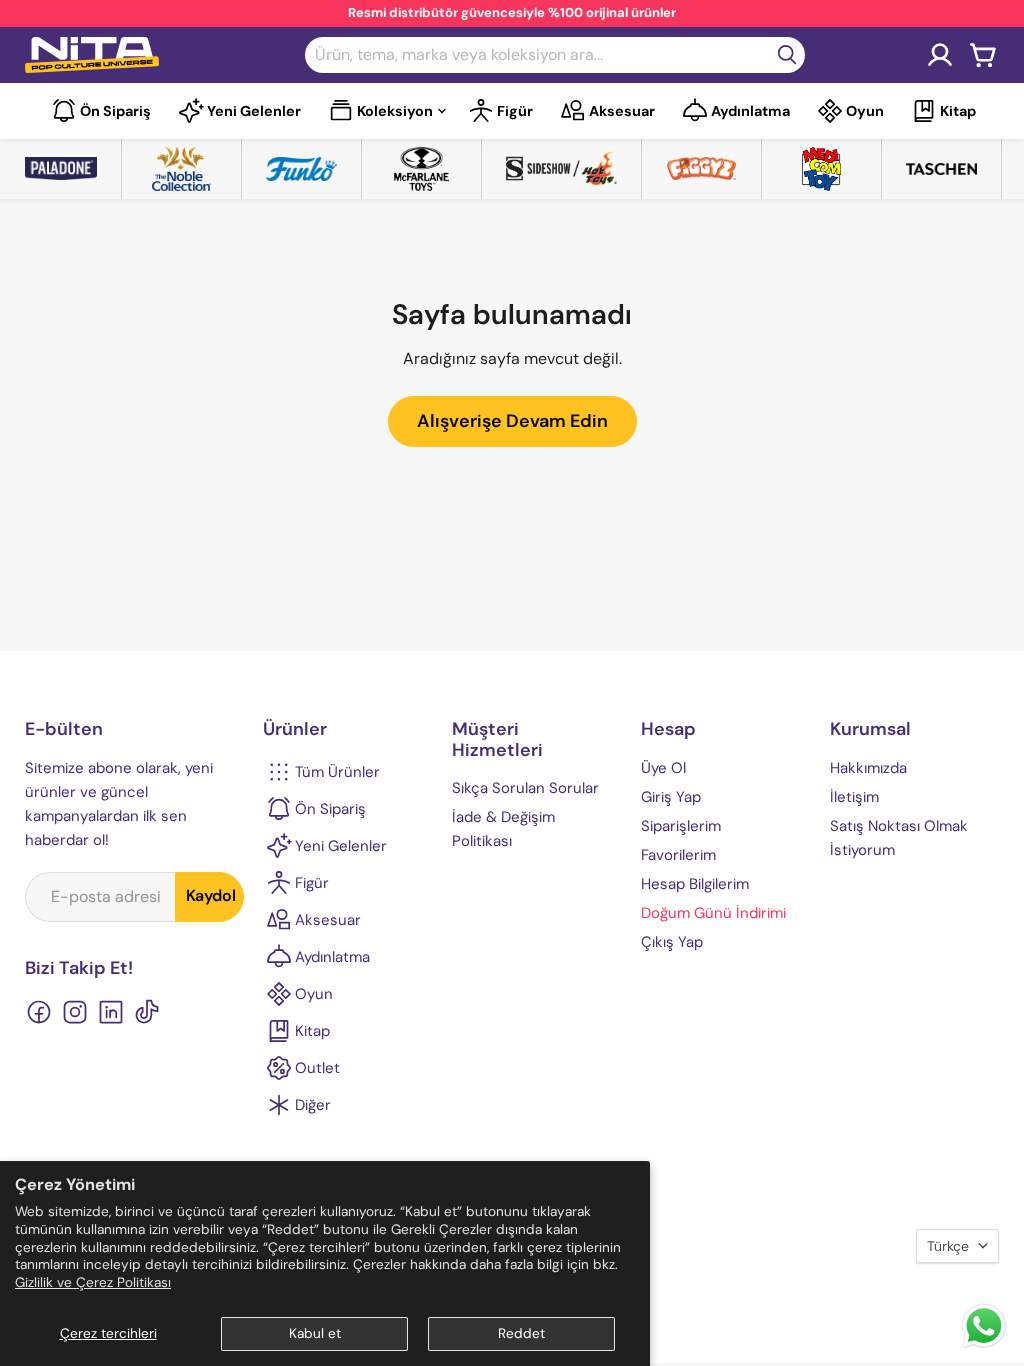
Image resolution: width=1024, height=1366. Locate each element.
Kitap (958, 111)
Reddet (521, 1333)
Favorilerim (678, 855)
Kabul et (315, 1333)
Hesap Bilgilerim (695, 884)
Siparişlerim (681, 826)
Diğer (313, 1105)
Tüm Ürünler (337, 772)
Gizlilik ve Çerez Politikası (93, 1282)
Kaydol (211, 895)
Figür (515, 111)
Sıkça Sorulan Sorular (525, 788)
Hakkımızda (868, 768)
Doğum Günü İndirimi (713, 913)
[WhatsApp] (984, 1345)
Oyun (865, 111)
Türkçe (948, 1246)
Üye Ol (663, 768)
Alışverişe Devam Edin (512, 421)
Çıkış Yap (672, 942)
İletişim (854, 797)
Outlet (317, 1068)
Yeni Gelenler (254, 111)
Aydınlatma (750, 111)
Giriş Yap (671, 797)
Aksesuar (622, 111)
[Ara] (787, 55)
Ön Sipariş (115, 111)
